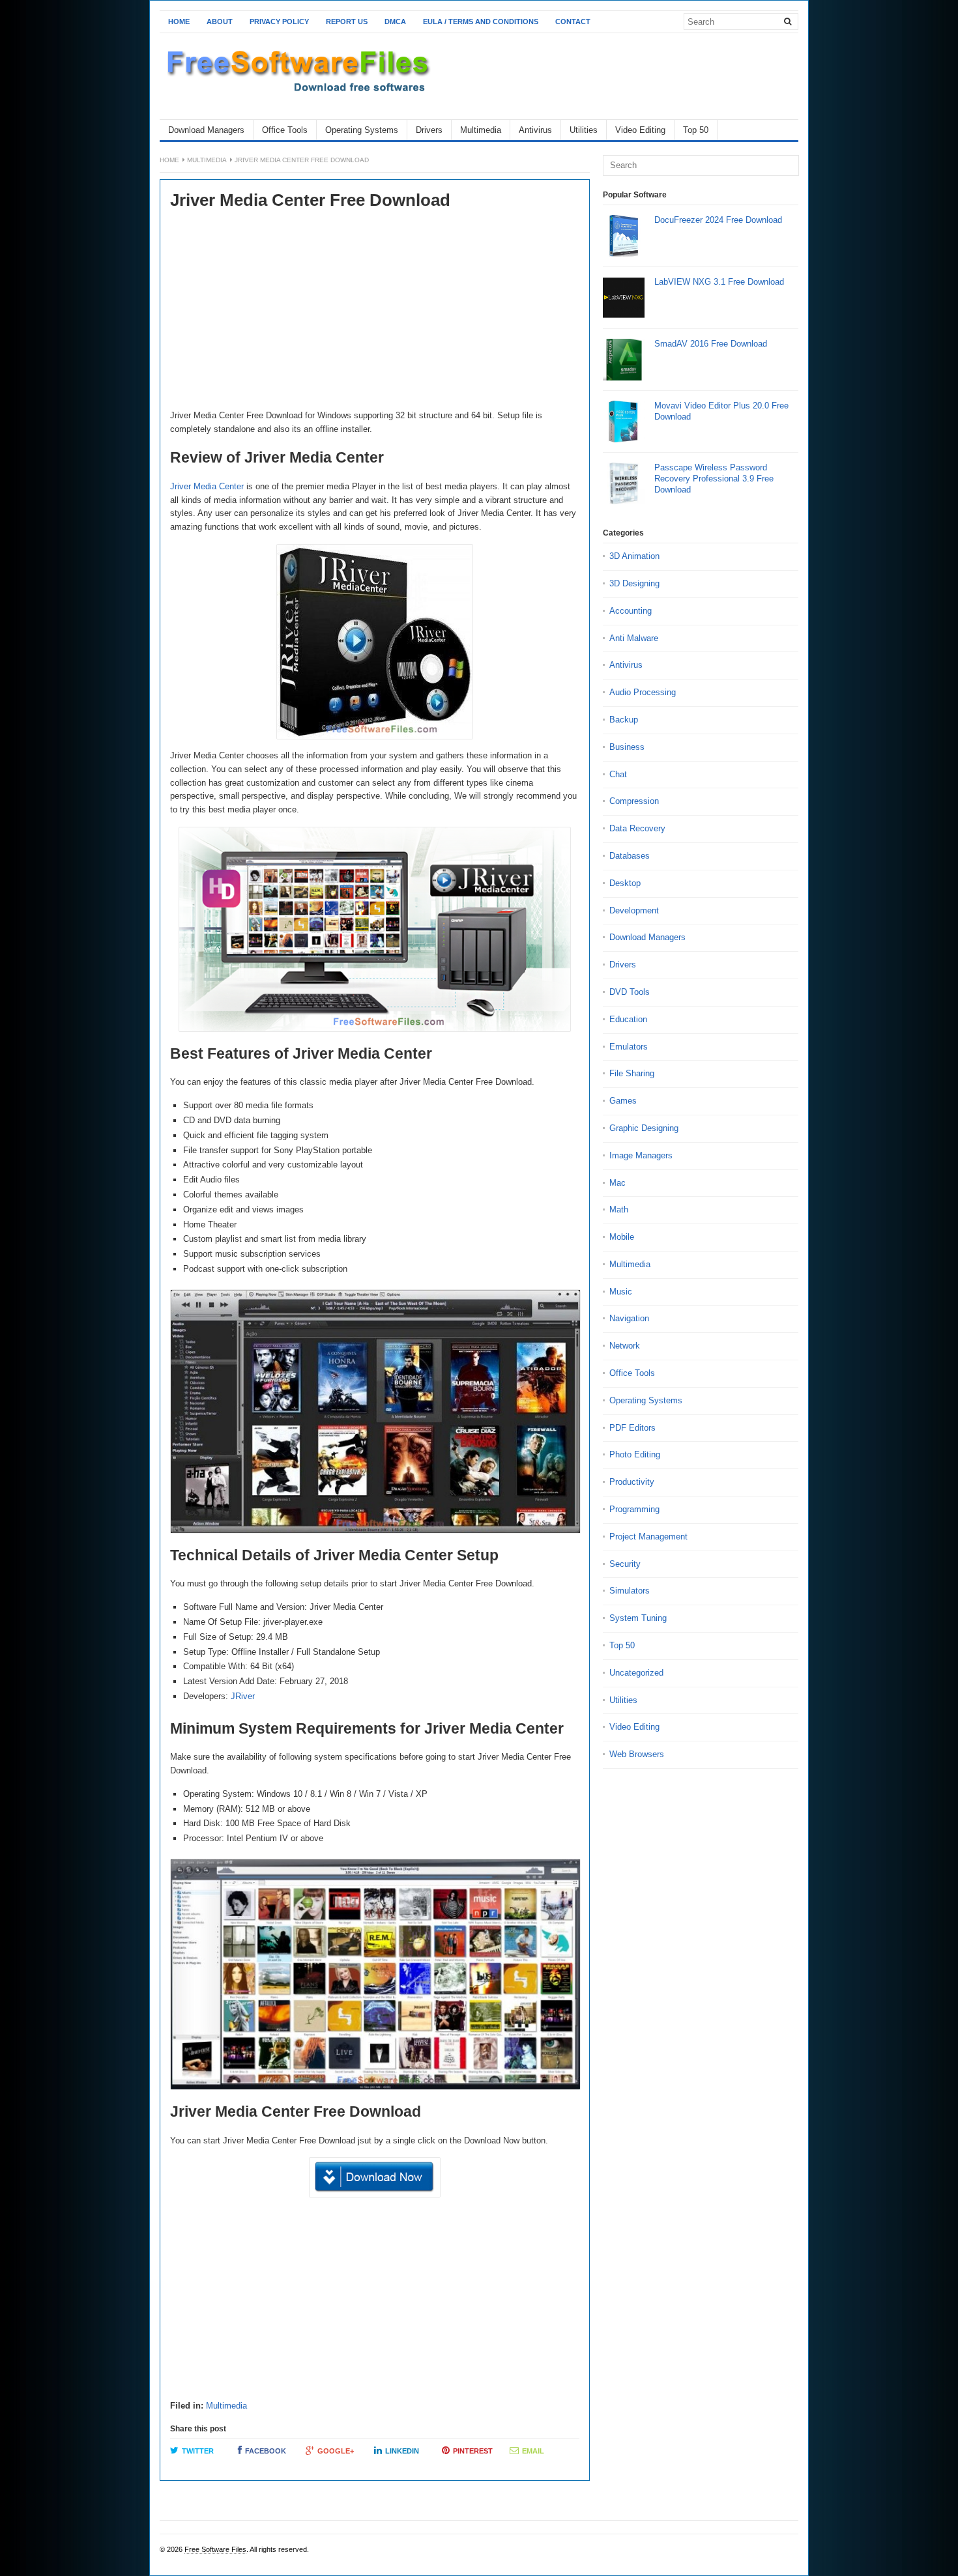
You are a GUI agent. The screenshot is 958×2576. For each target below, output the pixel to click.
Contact (573, 21)
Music (621, 1292)
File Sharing (632, 1073)
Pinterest (473, 2451)
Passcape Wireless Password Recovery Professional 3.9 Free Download (714, 479)
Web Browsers (637, 1754)
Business (627, 747)
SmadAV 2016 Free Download (711, 344)
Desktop (625, 883)
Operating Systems (362, 130)
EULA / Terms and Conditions (481, 21)
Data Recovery (637, 828)
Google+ (336, 2451)
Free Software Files (215, 2549)
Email (533, 2451)
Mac (617, 1183)
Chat (618, 774)
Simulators (630, 1591)
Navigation (629, 1318)
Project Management (648, 1537)
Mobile (622, 1237)
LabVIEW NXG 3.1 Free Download (719, 282)
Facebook (266, 2451)
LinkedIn (402, 2451)
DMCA (395, 21)
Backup (624, 720)
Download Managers (206, 130)
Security (625, 1564)
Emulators (629, 1047)
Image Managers (641, 1155)
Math (619, 1209)
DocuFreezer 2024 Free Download (718, 220)
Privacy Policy (279, 21)
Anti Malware (634, 638)
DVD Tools (630, 992)
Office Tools (285, 130)
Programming (634, 1509)
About (220, 21)
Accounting (631, 611)
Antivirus (535, 130)
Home (179, 21)
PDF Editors (632, 1428)
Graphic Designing (644, 1128)
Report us (347, 21)
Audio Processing (643, 692)
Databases (630, 856)
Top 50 (696, 130)
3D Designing (634, 583)
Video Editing (640, 130)
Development (634, 910)
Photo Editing (635, 1454)
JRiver (244, 1696)
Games (623, 1101)
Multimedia (481, 130)
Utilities (584, 130)
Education (628, 1019)
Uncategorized (636, 1673)
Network (625, 1346)
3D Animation (634, 556)
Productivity (632, 1482)
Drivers (429, 130)
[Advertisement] (375, 311)
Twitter (198, 2451)
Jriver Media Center (207, 486)
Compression (634, 801)
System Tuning (638, 1618)
